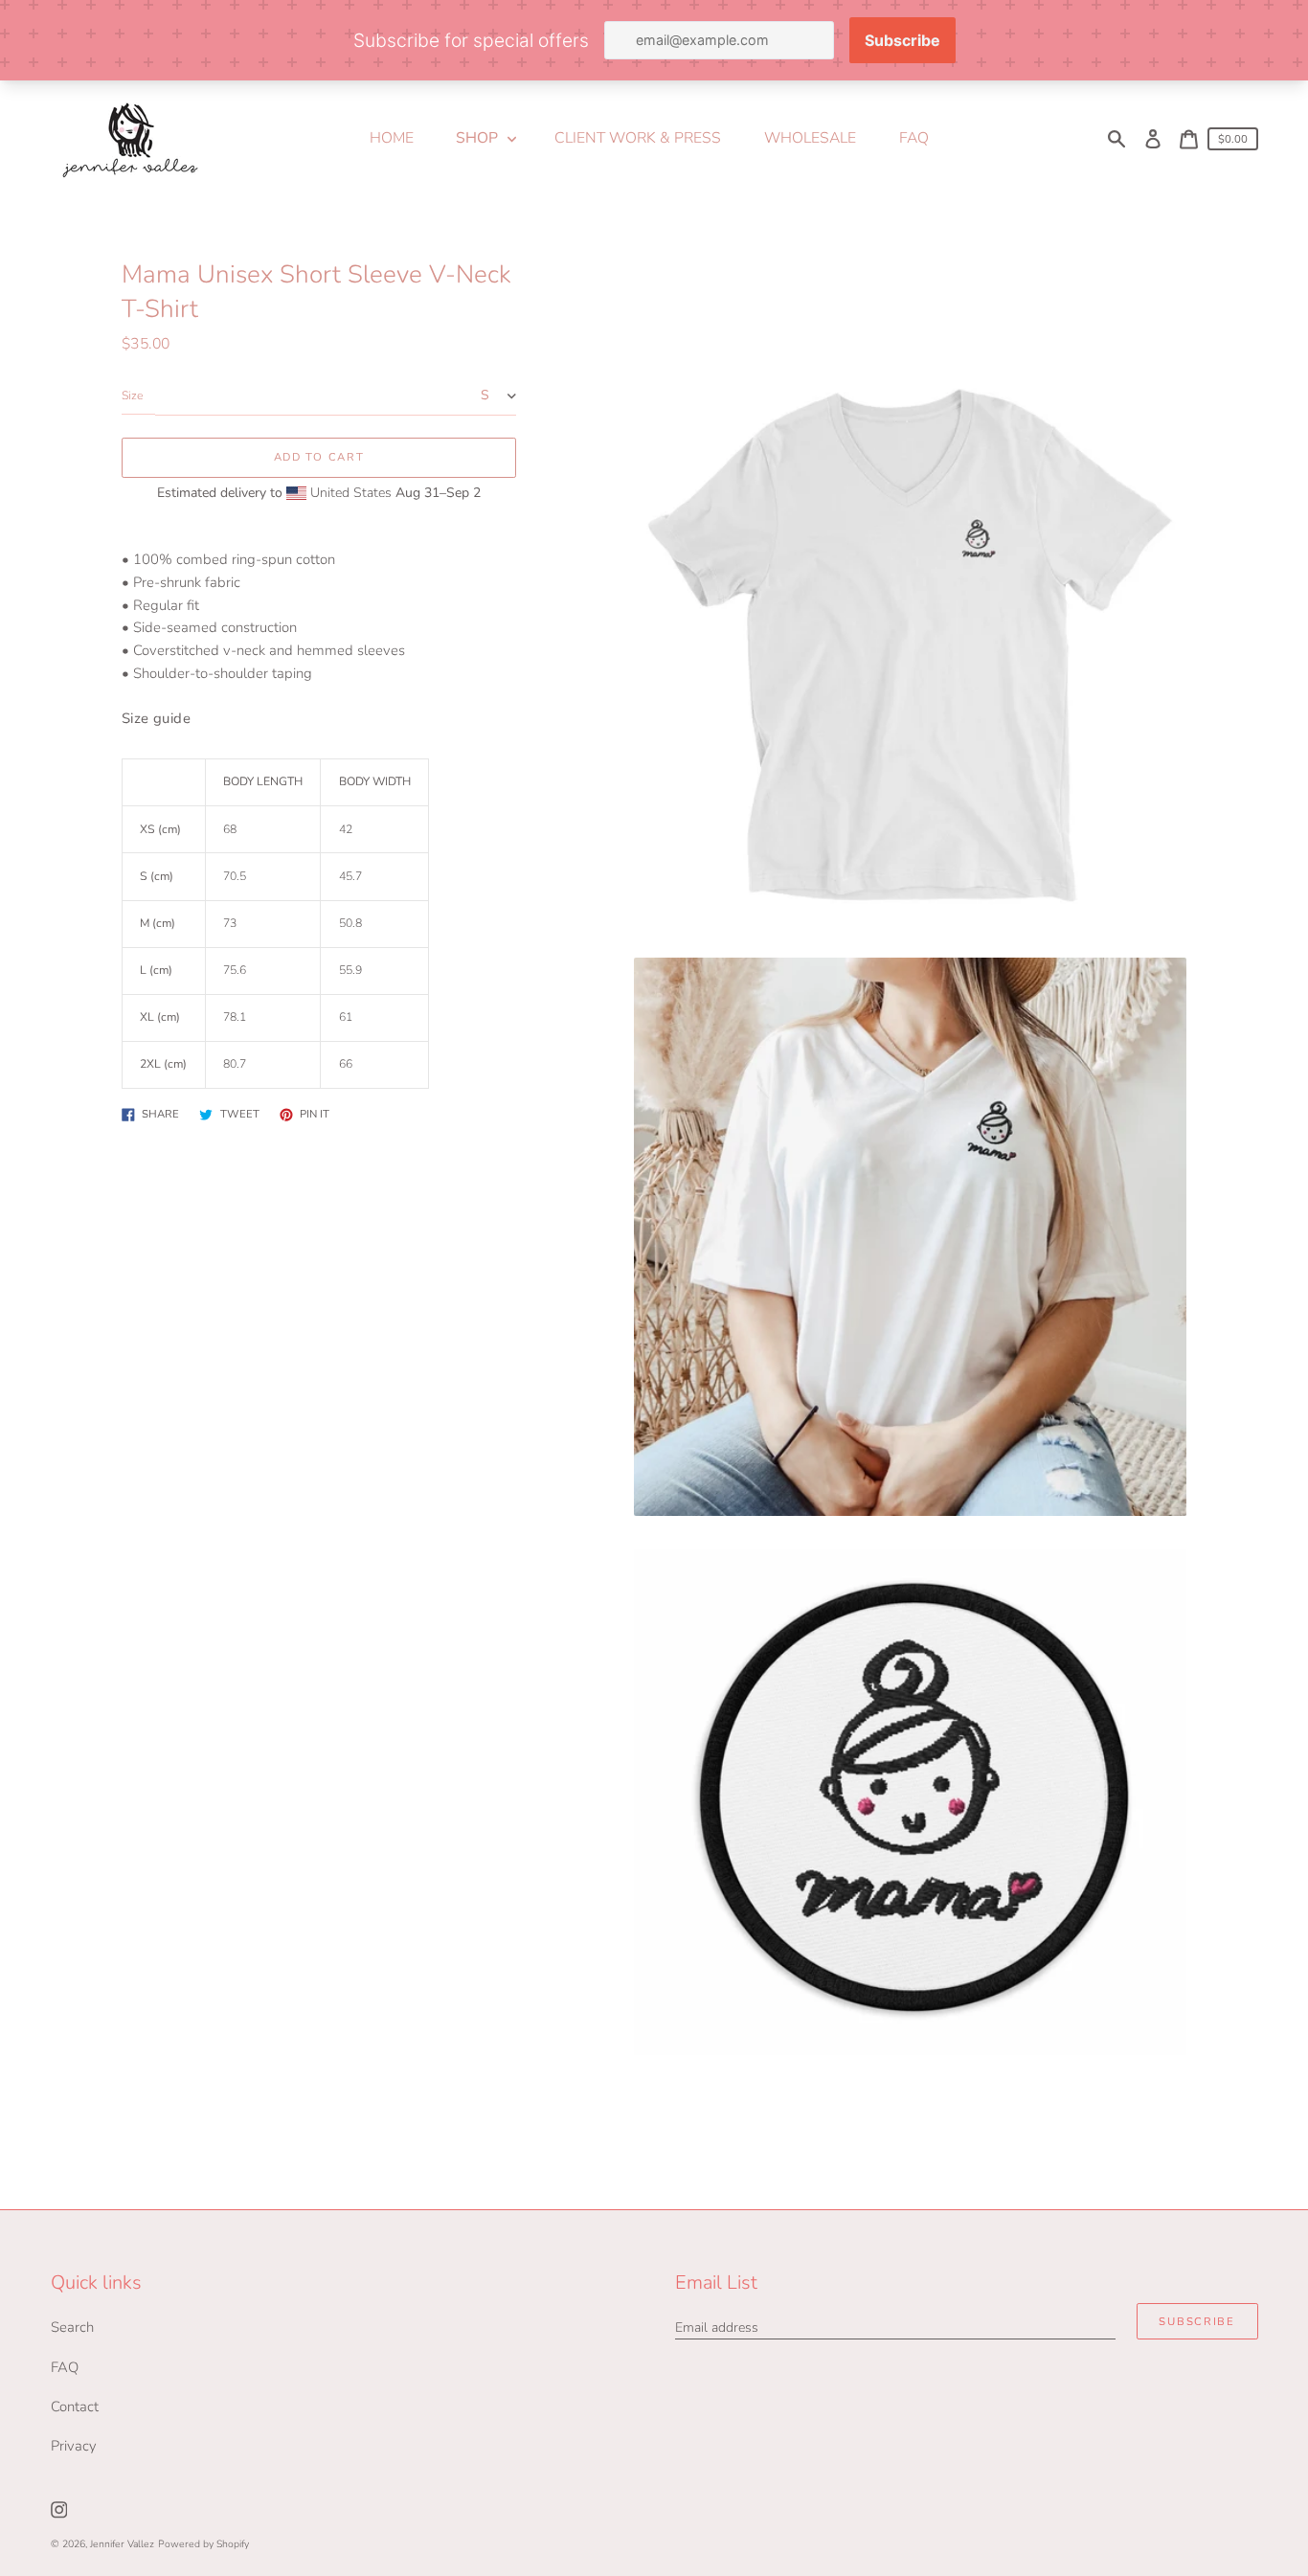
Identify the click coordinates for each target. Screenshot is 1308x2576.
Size (132, 396)
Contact (75, 2407)
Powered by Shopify (203, 2544)
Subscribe (1196, 2322)
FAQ (65, 2367)
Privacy (74, 2446)
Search (72, 2327)
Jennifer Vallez (122, 2544)
